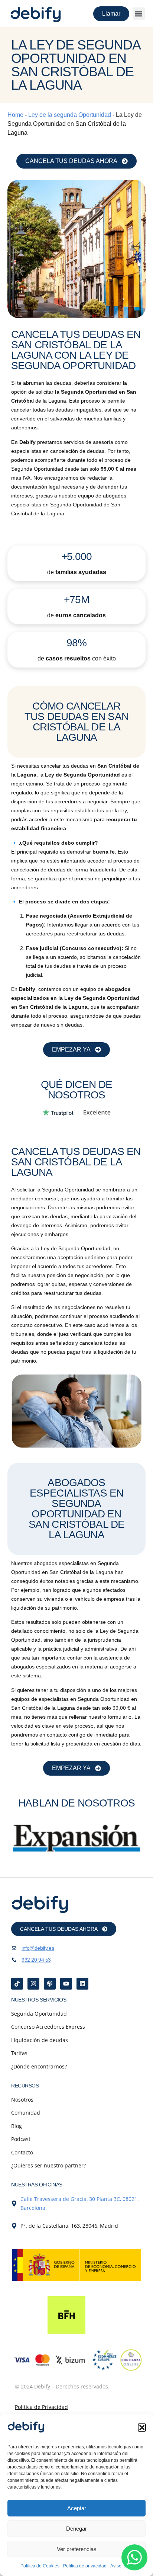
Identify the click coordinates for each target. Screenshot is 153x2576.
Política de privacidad (85, 2566)
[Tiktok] (17, 1984)
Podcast (21, 2139)
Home (15, 115)
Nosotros (22, 2100)
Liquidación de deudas (40, 2040)
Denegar (76, 2529)
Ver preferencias (77, 2549)
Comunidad (26, 2113)
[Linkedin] (82, 1984)
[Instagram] (33, 1984)
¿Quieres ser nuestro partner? (48, 2165)
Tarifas (19, 2053)
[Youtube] (66, 1984)
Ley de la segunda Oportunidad (70, 115)
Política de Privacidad (41, 2407)
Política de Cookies (40, 2566)
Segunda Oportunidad (39, 2014)
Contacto (22, 2152)
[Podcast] (50, 1984)
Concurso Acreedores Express (48, 2027)
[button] (142, 2428)
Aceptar (77, 2508)
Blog (17, 2126)
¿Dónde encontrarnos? (39, 2066)
